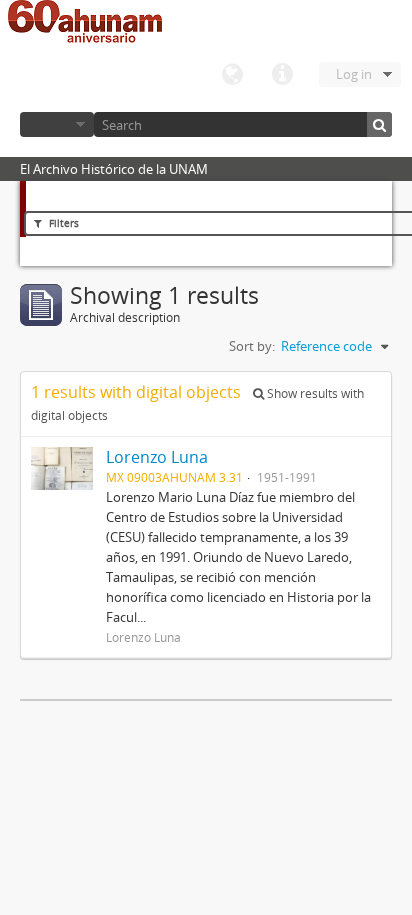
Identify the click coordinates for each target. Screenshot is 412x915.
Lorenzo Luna (157, 457)
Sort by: (252, 346)
